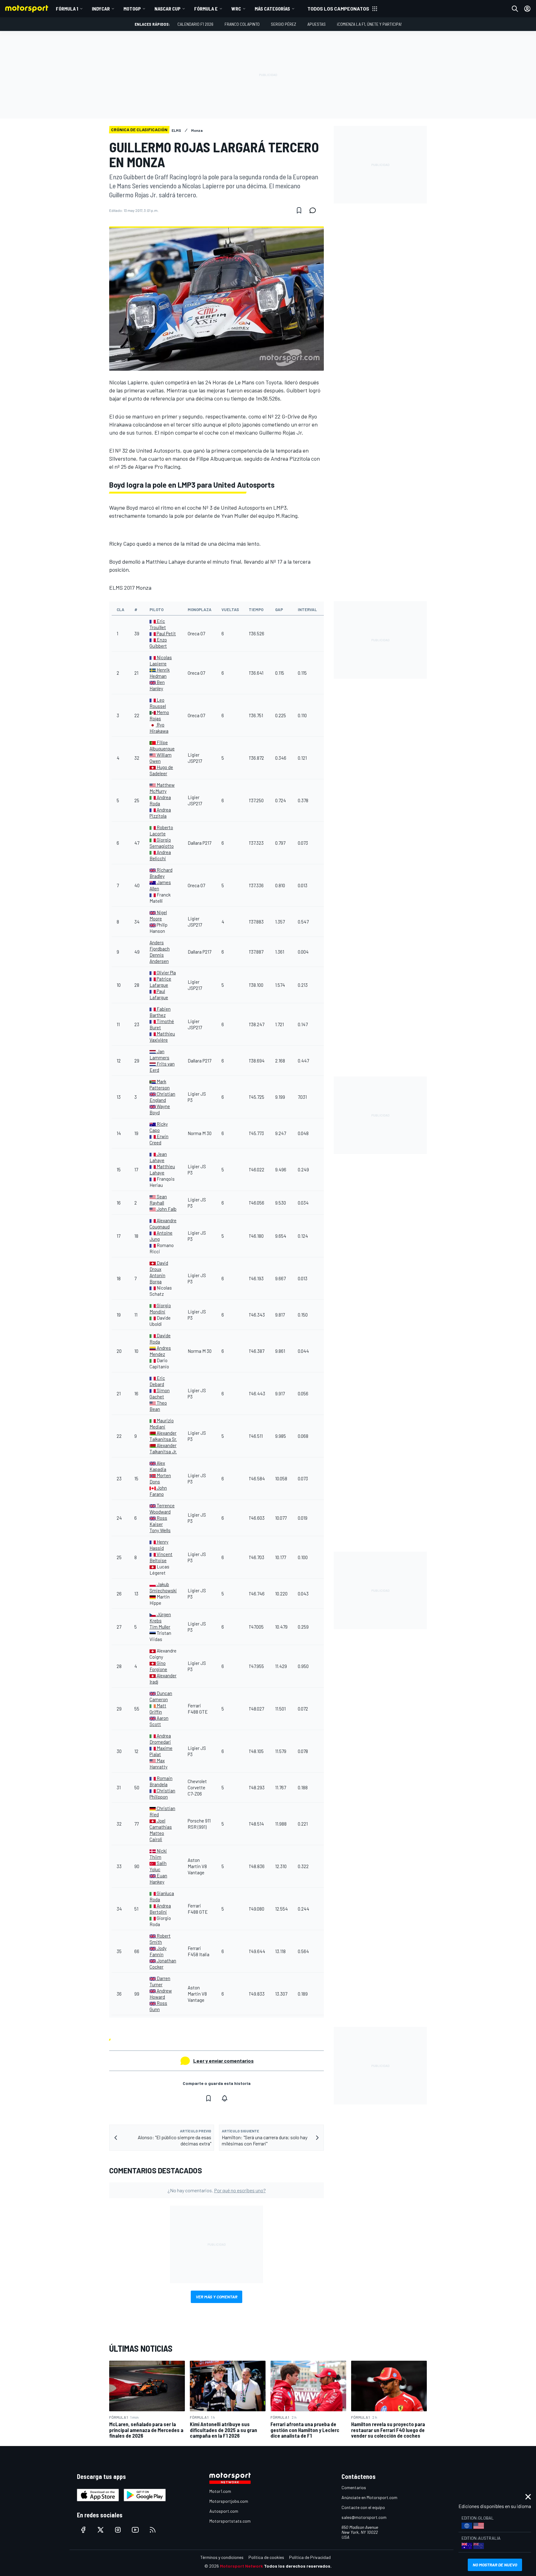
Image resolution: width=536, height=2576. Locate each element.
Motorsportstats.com (230, 2521)
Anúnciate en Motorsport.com (369, 2497)
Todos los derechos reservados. (298, 2566)
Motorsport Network (241, 2566)
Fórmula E (206, 9)
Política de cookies (266, 2557)
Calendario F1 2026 (195, 24)
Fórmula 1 (67, 9)
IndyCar (101, 9)
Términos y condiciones (222, 2557)
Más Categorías (272, 9)
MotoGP (132, 9)
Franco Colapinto (242, 24)
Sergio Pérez (284, 24)
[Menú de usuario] (527, 9)
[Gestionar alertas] (225, 2098)
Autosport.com (224, 2511)
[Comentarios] (315, 210)
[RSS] (153, 2530)
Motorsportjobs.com (229, 2501)
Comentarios (354, 2487)
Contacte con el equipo (363, 2507)
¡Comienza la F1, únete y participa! (369, 24)
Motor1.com (220, 2491)
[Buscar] (515, 9)
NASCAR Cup (167, 9)
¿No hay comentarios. (217, 2190)
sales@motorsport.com (364, 2517)
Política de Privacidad (310, 2557)
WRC (236, 9)
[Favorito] (299, 210)
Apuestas (317, 24)
